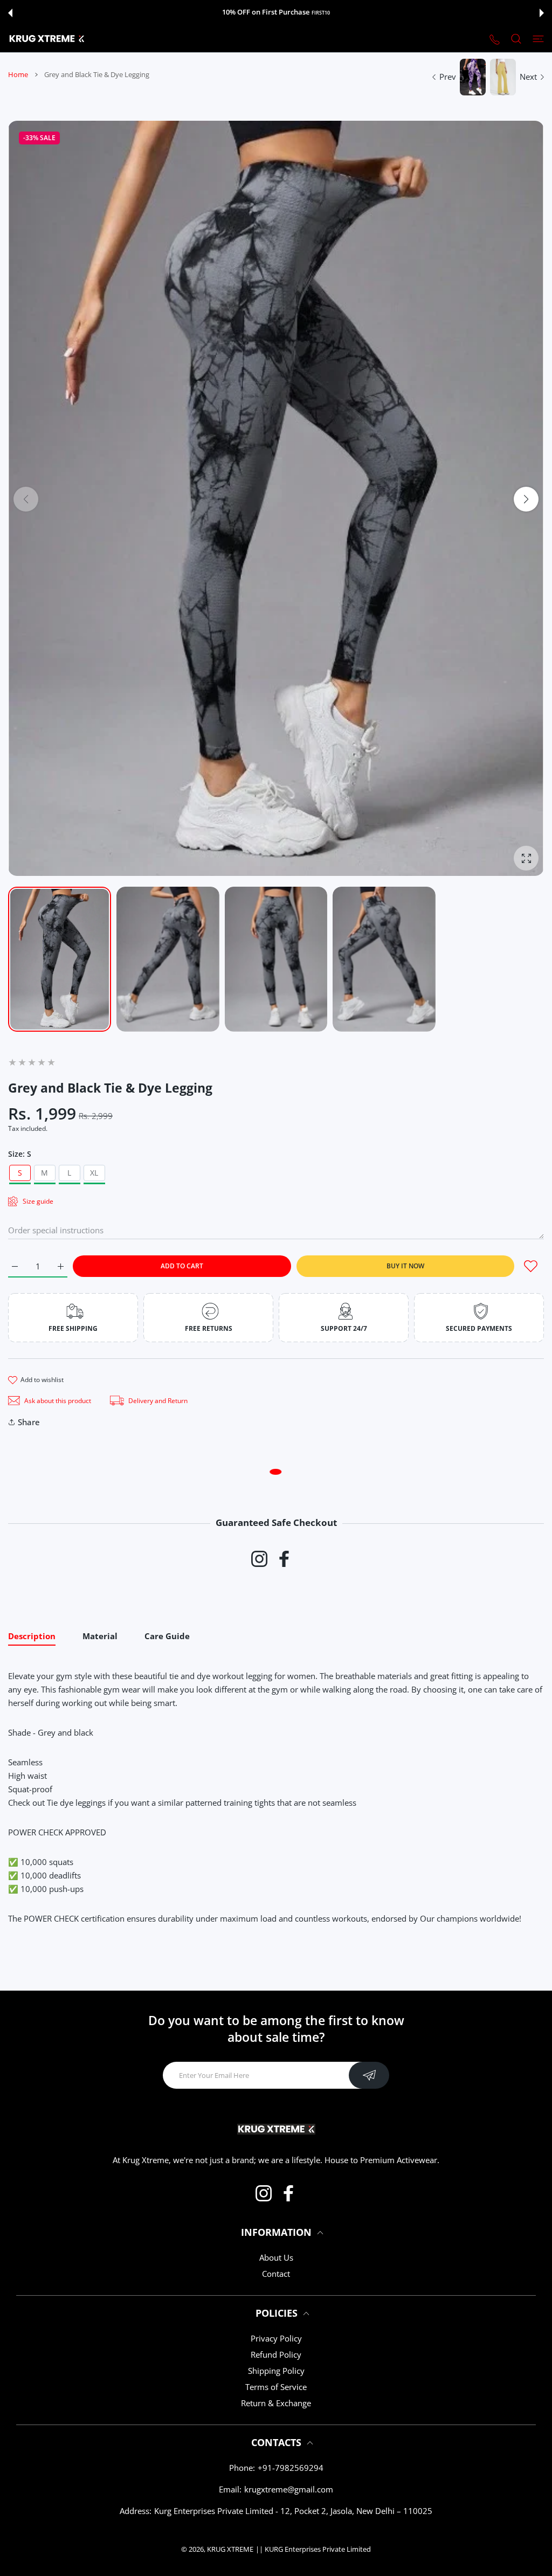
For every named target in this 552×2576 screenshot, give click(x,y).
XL (94, 1173)
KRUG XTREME (230, 2549)
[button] (10, 13)
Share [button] (29, 1422)
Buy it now (405, 1266)
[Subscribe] (369, 2075)
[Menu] (538, 39)
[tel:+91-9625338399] (495, 39)
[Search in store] (516, 39)
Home (18, 74)
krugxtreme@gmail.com (289, 2489)
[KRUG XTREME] (47, 39)
